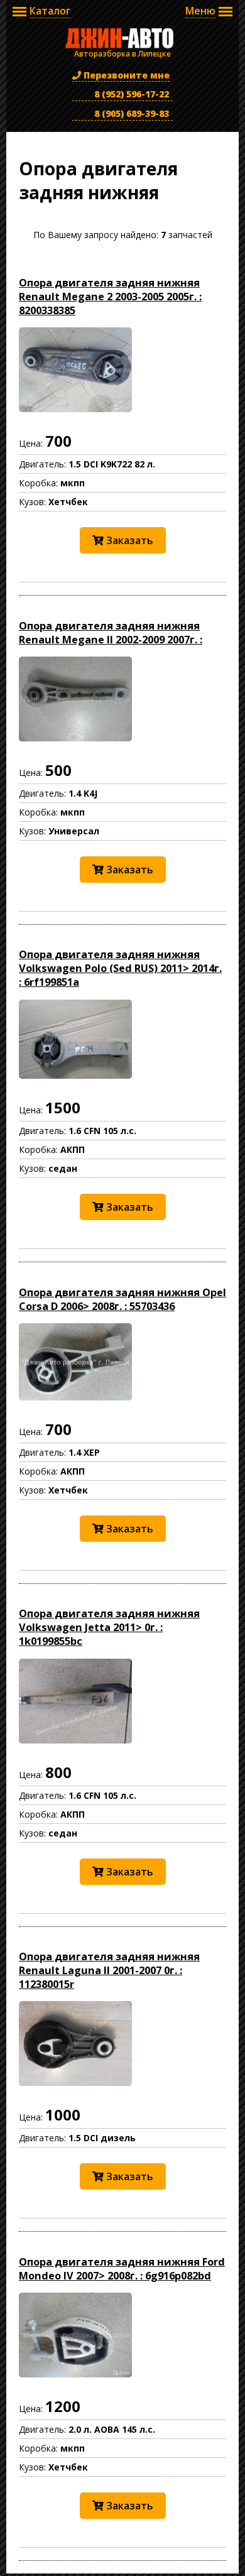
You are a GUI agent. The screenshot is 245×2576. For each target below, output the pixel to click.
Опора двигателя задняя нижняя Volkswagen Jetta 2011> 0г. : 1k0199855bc (109, 1627)
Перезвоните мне (125, 75)
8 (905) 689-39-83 (130, 113)
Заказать (128, 540)
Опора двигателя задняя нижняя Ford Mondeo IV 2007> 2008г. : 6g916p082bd (122, 2269)
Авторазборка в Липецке (122, 38)
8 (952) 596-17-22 (130, 94)
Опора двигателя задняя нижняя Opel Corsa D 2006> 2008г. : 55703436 (122, 1299)
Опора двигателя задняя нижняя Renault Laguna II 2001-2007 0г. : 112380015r (109, 1970)
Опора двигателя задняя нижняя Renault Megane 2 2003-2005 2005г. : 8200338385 (110, 297)
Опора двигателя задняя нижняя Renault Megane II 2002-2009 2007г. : (111, 633)
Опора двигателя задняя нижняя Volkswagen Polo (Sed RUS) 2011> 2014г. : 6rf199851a (120, 968)
